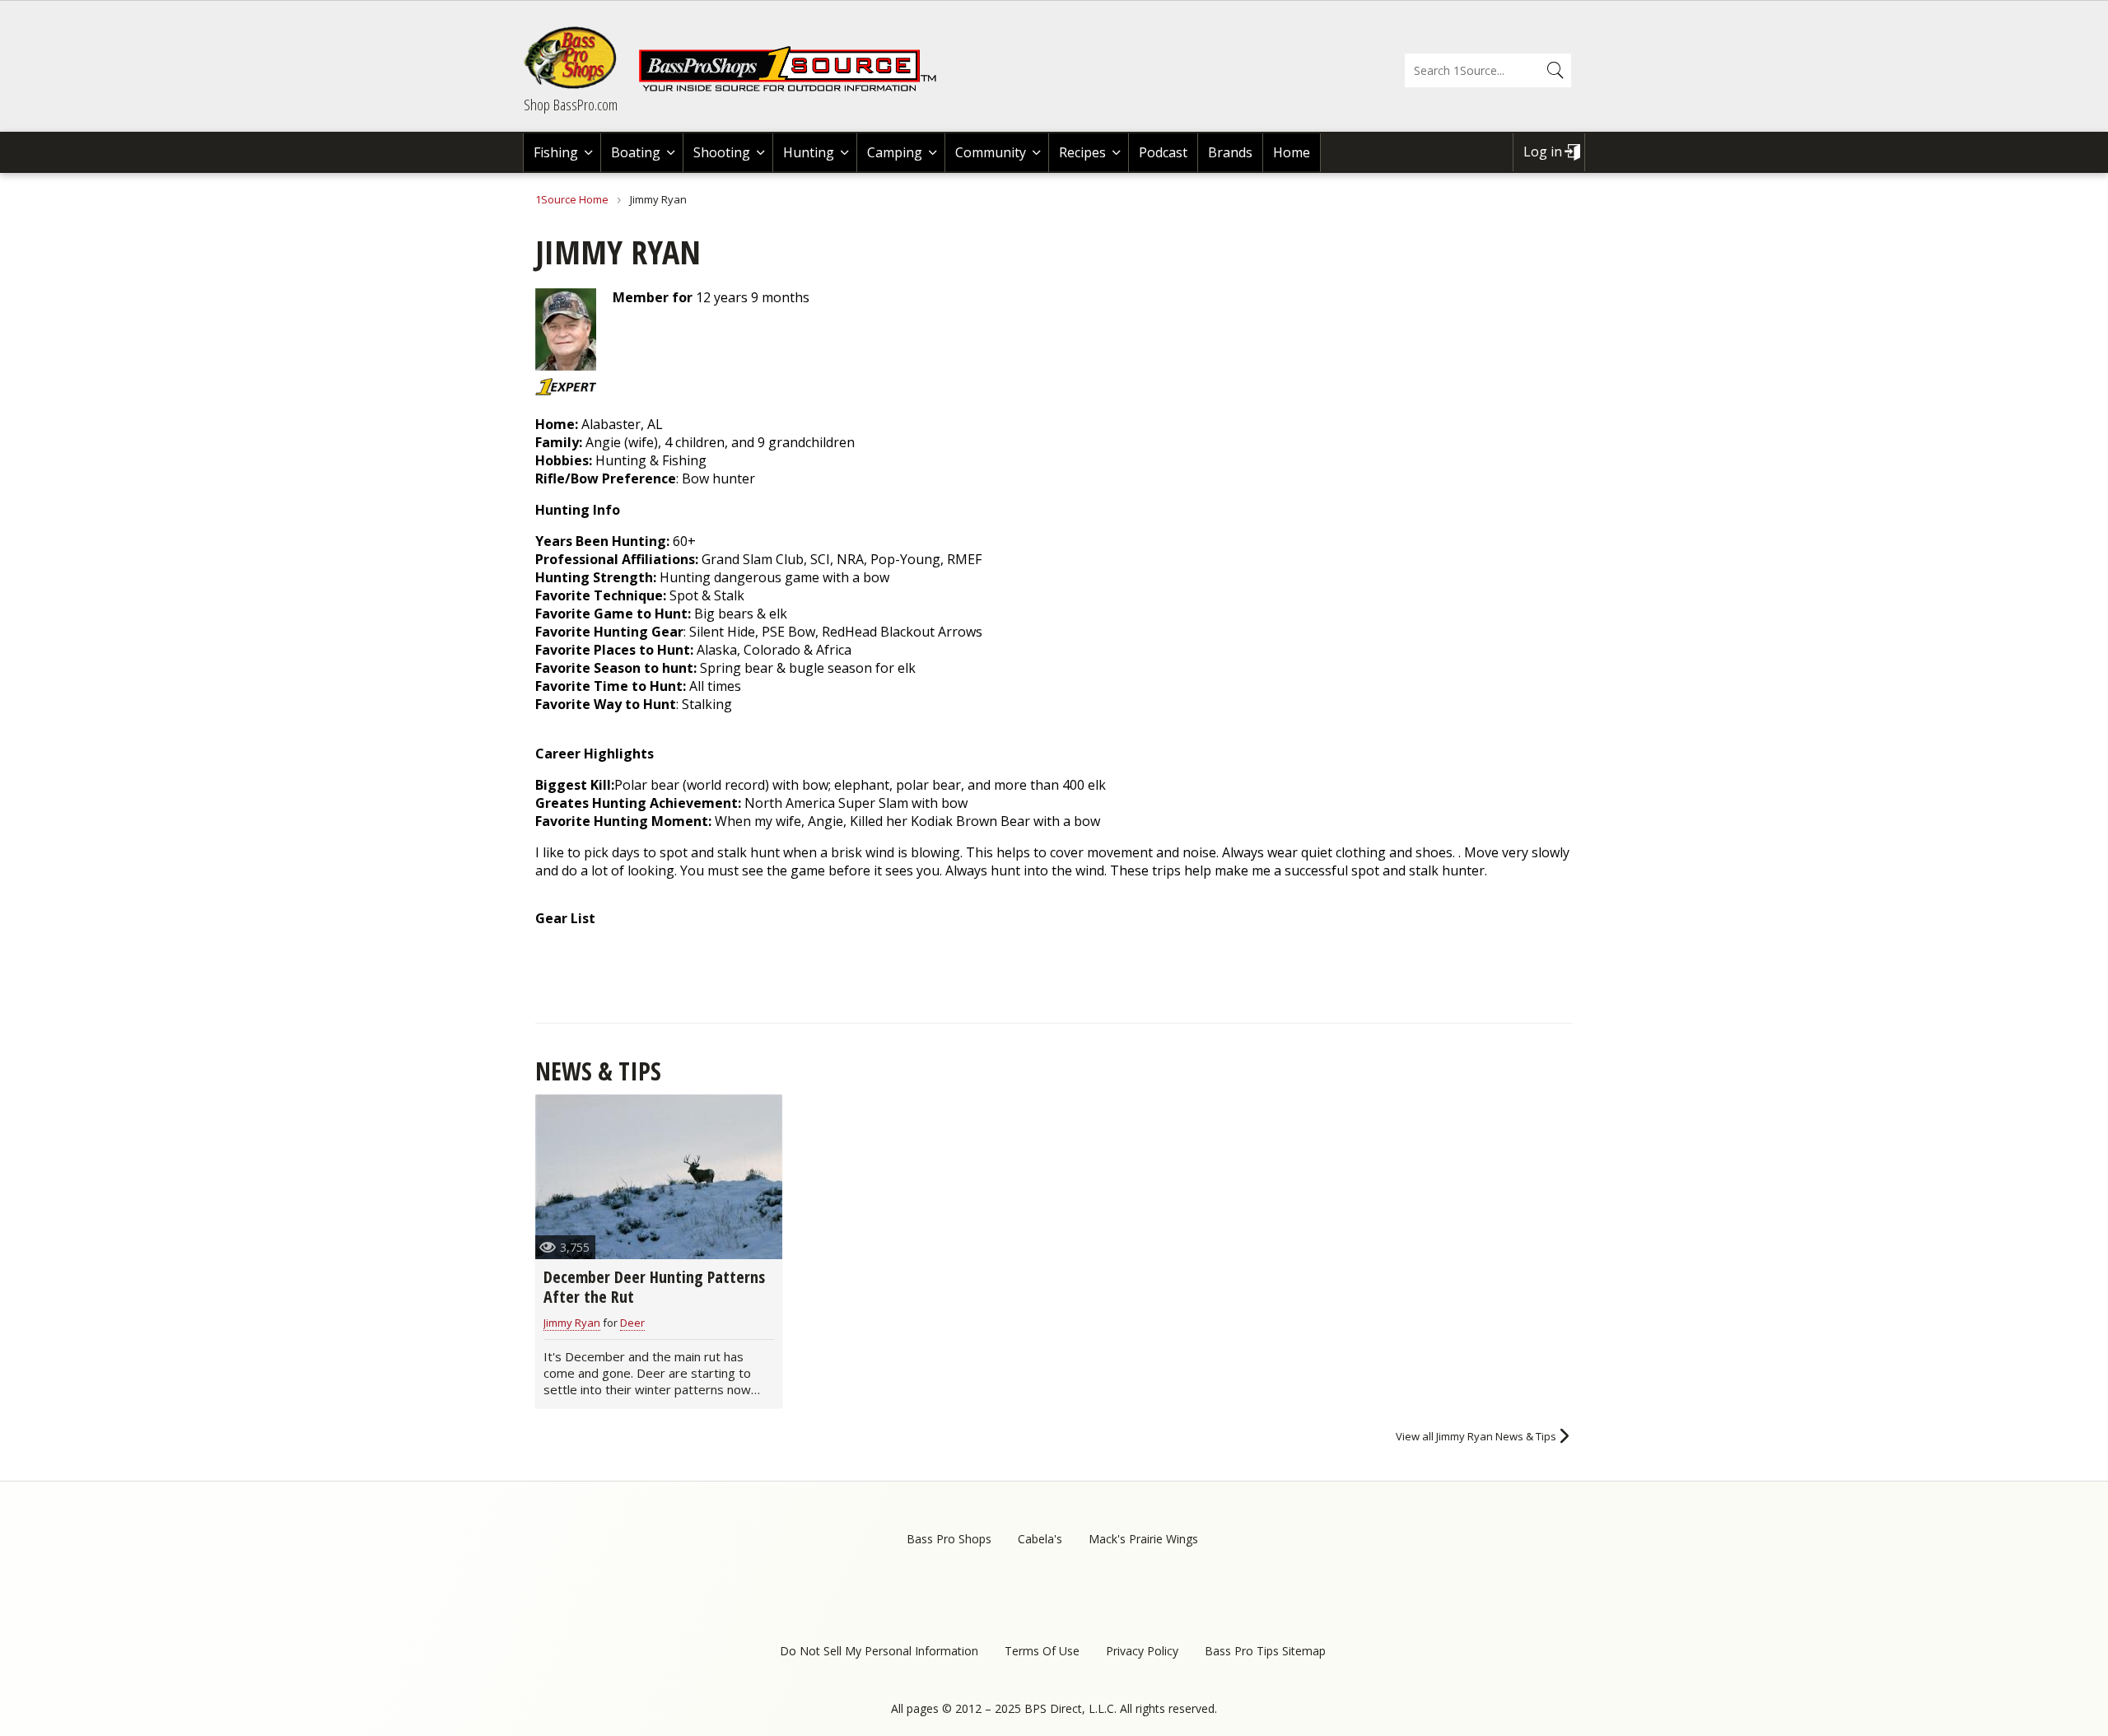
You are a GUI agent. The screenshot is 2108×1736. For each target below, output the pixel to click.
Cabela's (1040, 1539)
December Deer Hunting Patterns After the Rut (654, 1287)
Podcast (1163, 152)
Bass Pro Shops (949, 1539)
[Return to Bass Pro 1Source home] (795, 88)
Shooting (722, 152)
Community (991, 152)
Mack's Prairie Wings (1143, 1539)
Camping (895, 152)
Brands (1230, 152)
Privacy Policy (1142, 1651)
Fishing (556, 152)
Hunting (809, 152)
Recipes (1082, 152)
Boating (636, 152)
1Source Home (572, 199)
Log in (1543, 152)
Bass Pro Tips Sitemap (1265, 1651)
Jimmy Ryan (572, 1323)
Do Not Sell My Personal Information (879, 1651)
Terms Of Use (1042, 1651)
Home (1292, 152)
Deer (632, 1323)
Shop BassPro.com (571, 105)
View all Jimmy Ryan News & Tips (1476, 1436)
